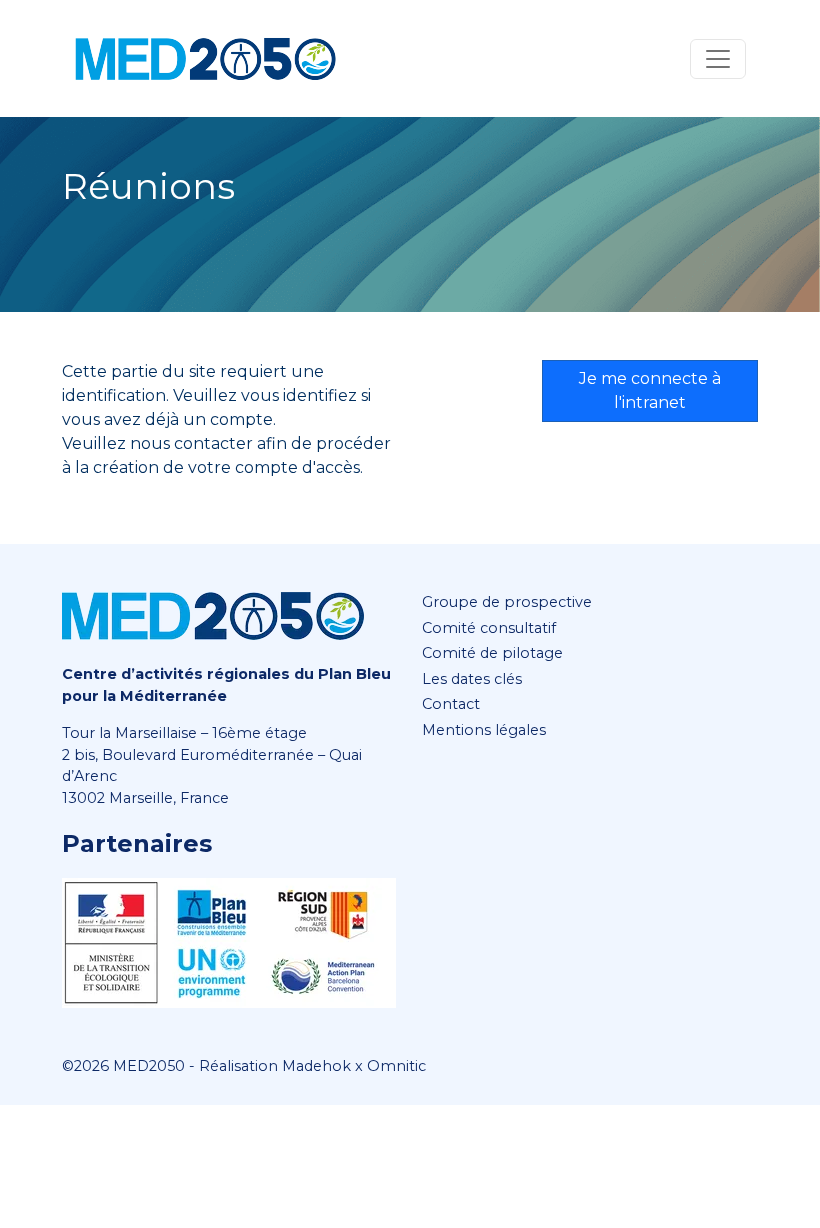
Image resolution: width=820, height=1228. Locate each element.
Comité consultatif (489, 628)
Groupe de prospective (507, 602)
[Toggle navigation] (718, 59)
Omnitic (396, 1066)
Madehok (316, 1066)
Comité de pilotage (492, 653)
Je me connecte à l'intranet (650, 390)
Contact (451, 704)
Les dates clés (472, 679)
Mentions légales (484, 730)
